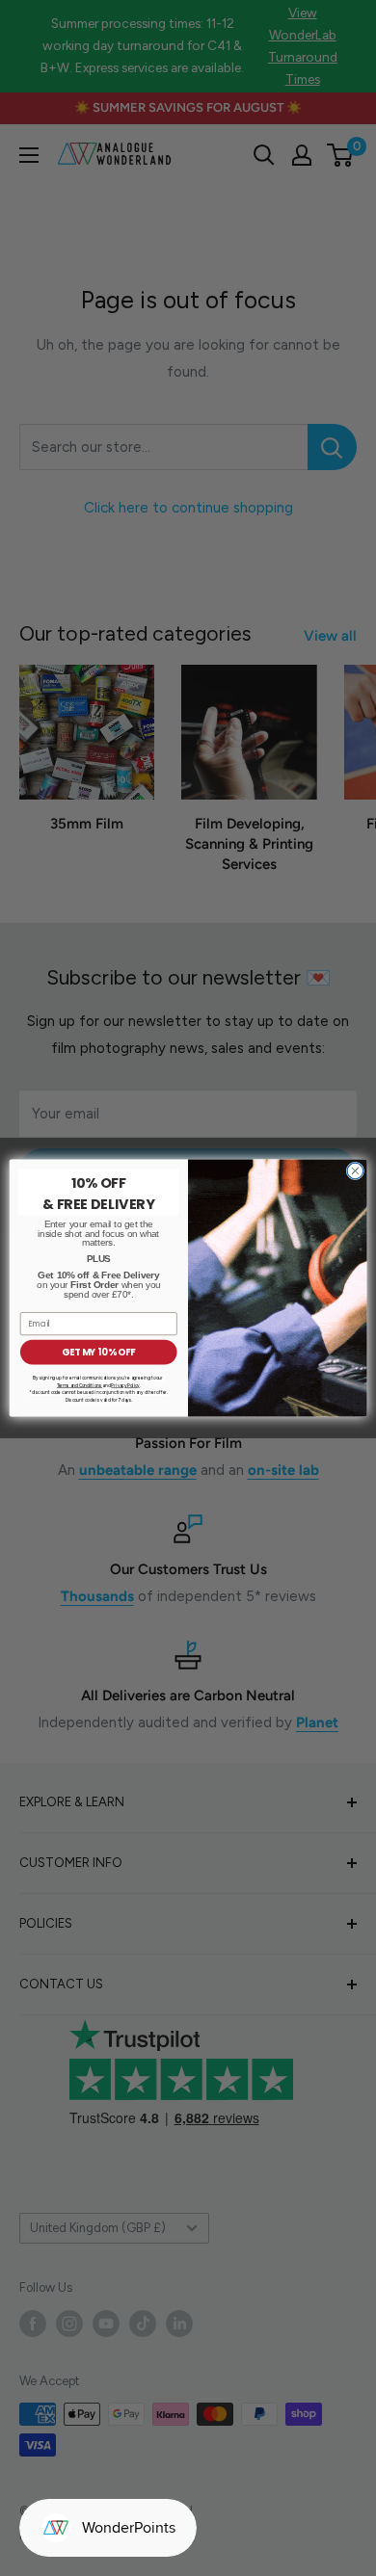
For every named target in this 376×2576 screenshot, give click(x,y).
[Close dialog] (355, 1171)
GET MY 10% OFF (98, 1352)
